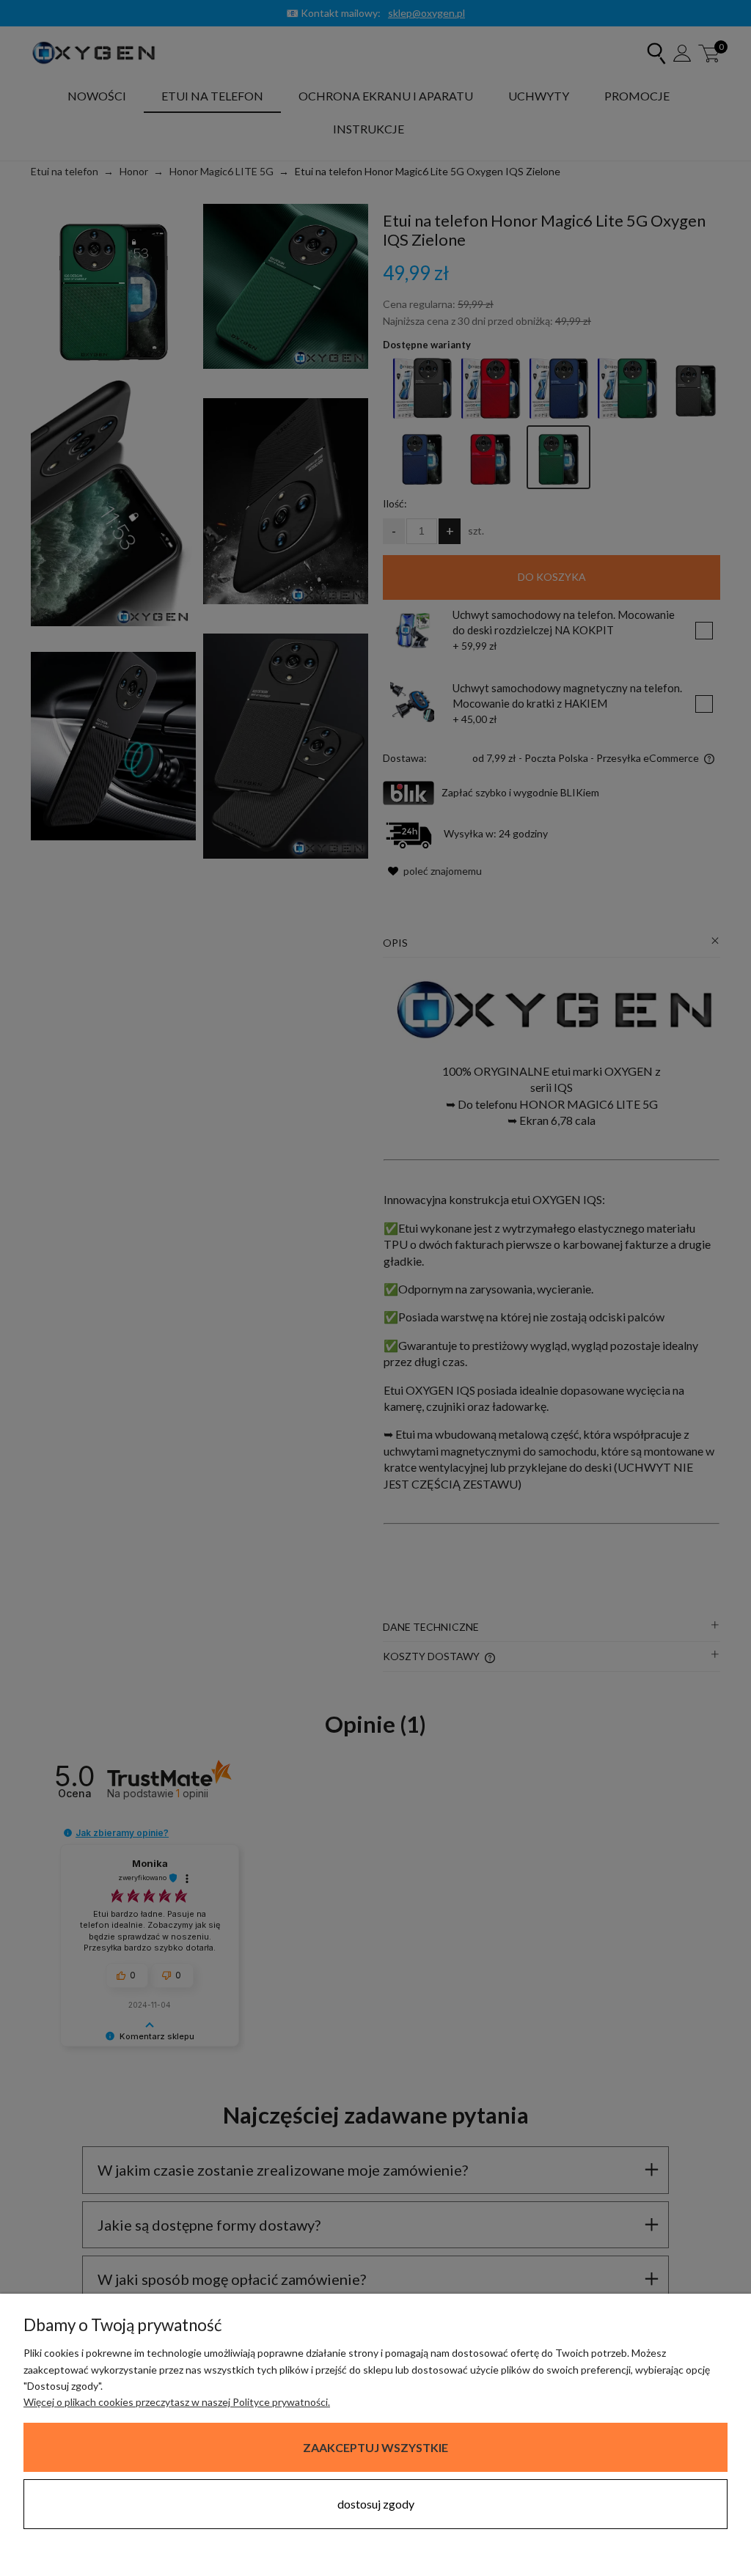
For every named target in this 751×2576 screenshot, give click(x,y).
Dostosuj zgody (376, 2504)
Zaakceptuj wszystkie (375, 2447)
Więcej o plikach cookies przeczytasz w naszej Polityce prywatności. (177, 2402)
